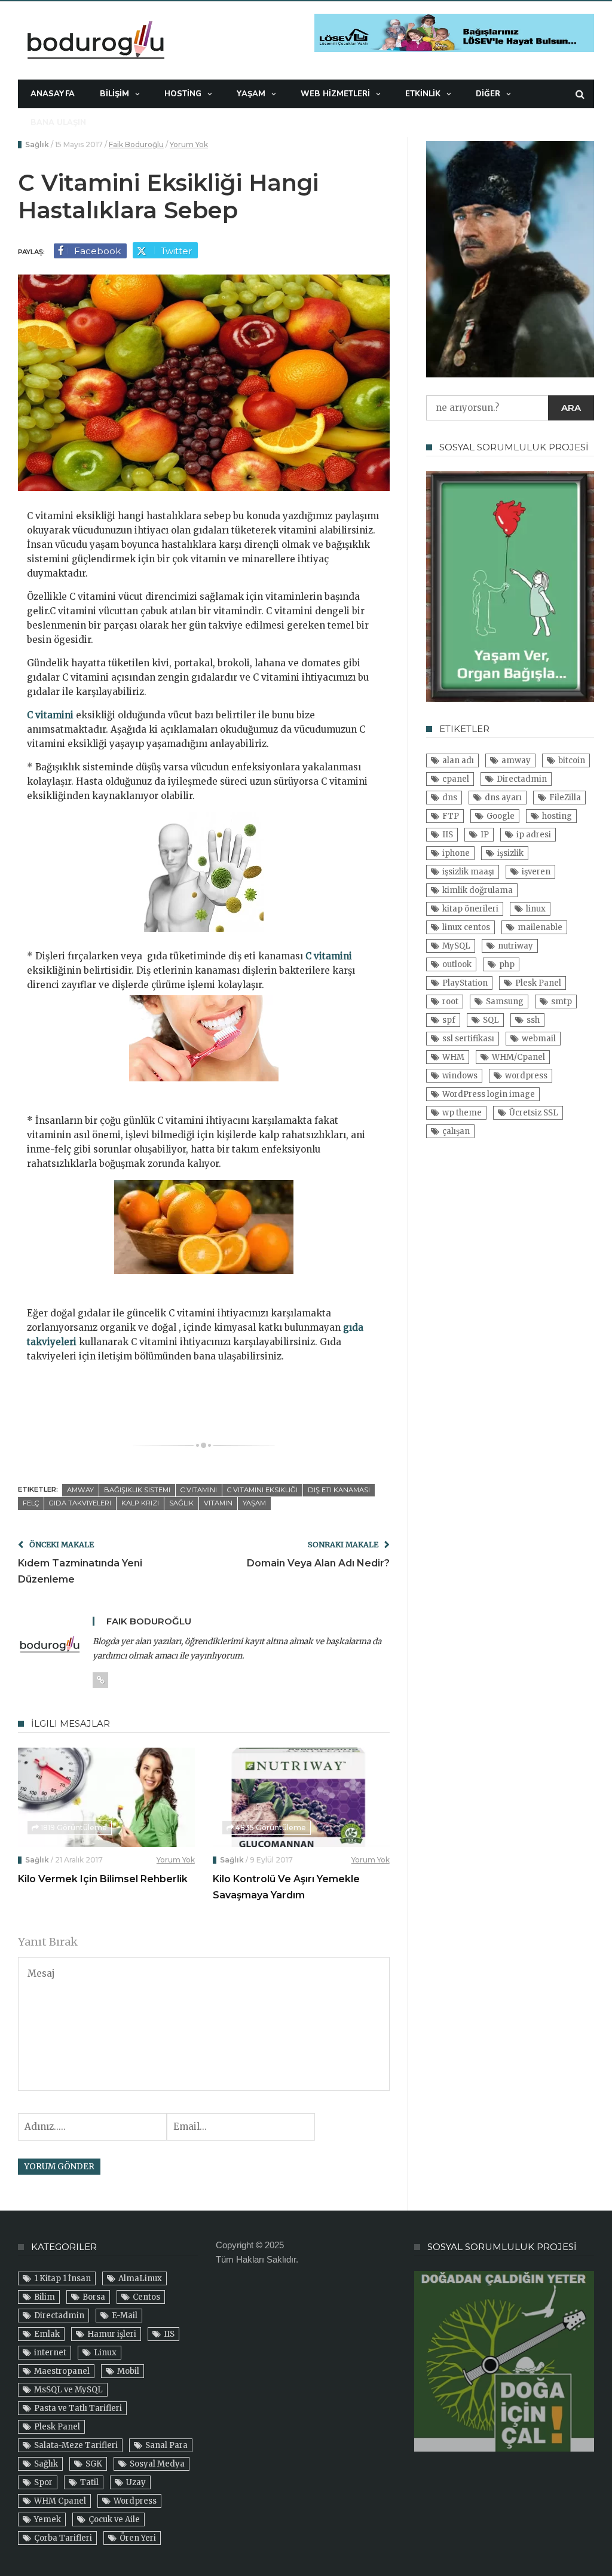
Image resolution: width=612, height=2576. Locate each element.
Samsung (505, 1002)
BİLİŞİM (114, 94)
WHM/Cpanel (518, 1057)
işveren (536, 872)
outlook (457, 964)
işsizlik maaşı (468, 872)
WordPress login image (489, 1094)
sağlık (181, 1503)
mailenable (540, 927)
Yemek (48, 2519)
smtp (561, 1002)
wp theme (462, 1113)
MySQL (456, 946)
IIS (448, 835)
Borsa (94, 2297)
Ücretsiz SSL (534, 1113)
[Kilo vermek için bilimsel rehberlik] (106, 1797)
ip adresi (534, 835)
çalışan (456, 1131)
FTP (451, 816)
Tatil (89, 2482)
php (507, 964)
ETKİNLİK (423, 94)
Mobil (128, 2371)
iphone (456, 853)
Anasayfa (53, 94)
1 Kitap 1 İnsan (62, 2278)
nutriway (515, 946)
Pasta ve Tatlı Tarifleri (78, 2408)
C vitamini (50, 715)
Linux (105, 2353)
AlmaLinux (140, 2278)
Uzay (136, 2482)
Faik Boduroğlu (136, 144)
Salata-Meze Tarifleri (76, 2445)
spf (449, 1020)
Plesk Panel (538, 983)
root (450, 1002)
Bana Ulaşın (58, 123)
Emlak (47, 2334)
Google (501, 816)
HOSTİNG (183, 94)
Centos (146, 2297)
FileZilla (565, 798)
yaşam (254, 1503)
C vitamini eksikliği (262, 1490)
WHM (453, 1057)
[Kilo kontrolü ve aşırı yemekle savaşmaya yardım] (301, 1797)
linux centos (466, 927)
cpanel (456, 779)
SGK (94, 2464)
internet (50, 2353)
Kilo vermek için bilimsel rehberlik (103, 1879)
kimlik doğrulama (478, 890)
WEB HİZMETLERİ (335, 94)
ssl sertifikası (468, 1039)
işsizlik (510, 853)
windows (460, 1076)
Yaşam (251, 94)
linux (536, 909)
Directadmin (522, 779)
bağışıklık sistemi (137, 1490)
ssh (533, 1020)
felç (31, 1503)
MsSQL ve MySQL (68, 2390)
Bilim (45, 2297)
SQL (491, 1020)
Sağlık (37, 144)
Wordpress (135, 2501)
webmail (539, 1039)
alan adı (458, 760)
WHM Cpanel (60, 2501)
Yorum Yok (189, 144)
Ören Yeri (138, 2538)
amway (80, 1490)
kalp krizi (140, 1503)
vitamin (218, 1503)
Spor (43, 2482)
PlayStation (465, 983)
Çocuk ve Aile (114, 2519)
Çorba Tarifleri (63, 2538)
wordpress (526, 1076)
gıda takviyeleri (80, 1503)
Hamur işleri (112, 2334)
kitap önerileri (470, 909)
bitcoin (572, 760)
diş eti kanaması (339, 1490)
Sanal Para (166, 2445)
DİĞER (488, 94)
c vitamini (199, 1490)
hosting (557, 816)
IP (485, 835)
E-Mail (125, 2316)
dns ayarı (503, 798)
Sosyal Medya (157, 2464)
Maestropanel (62, 2371)
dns (450, 798)
